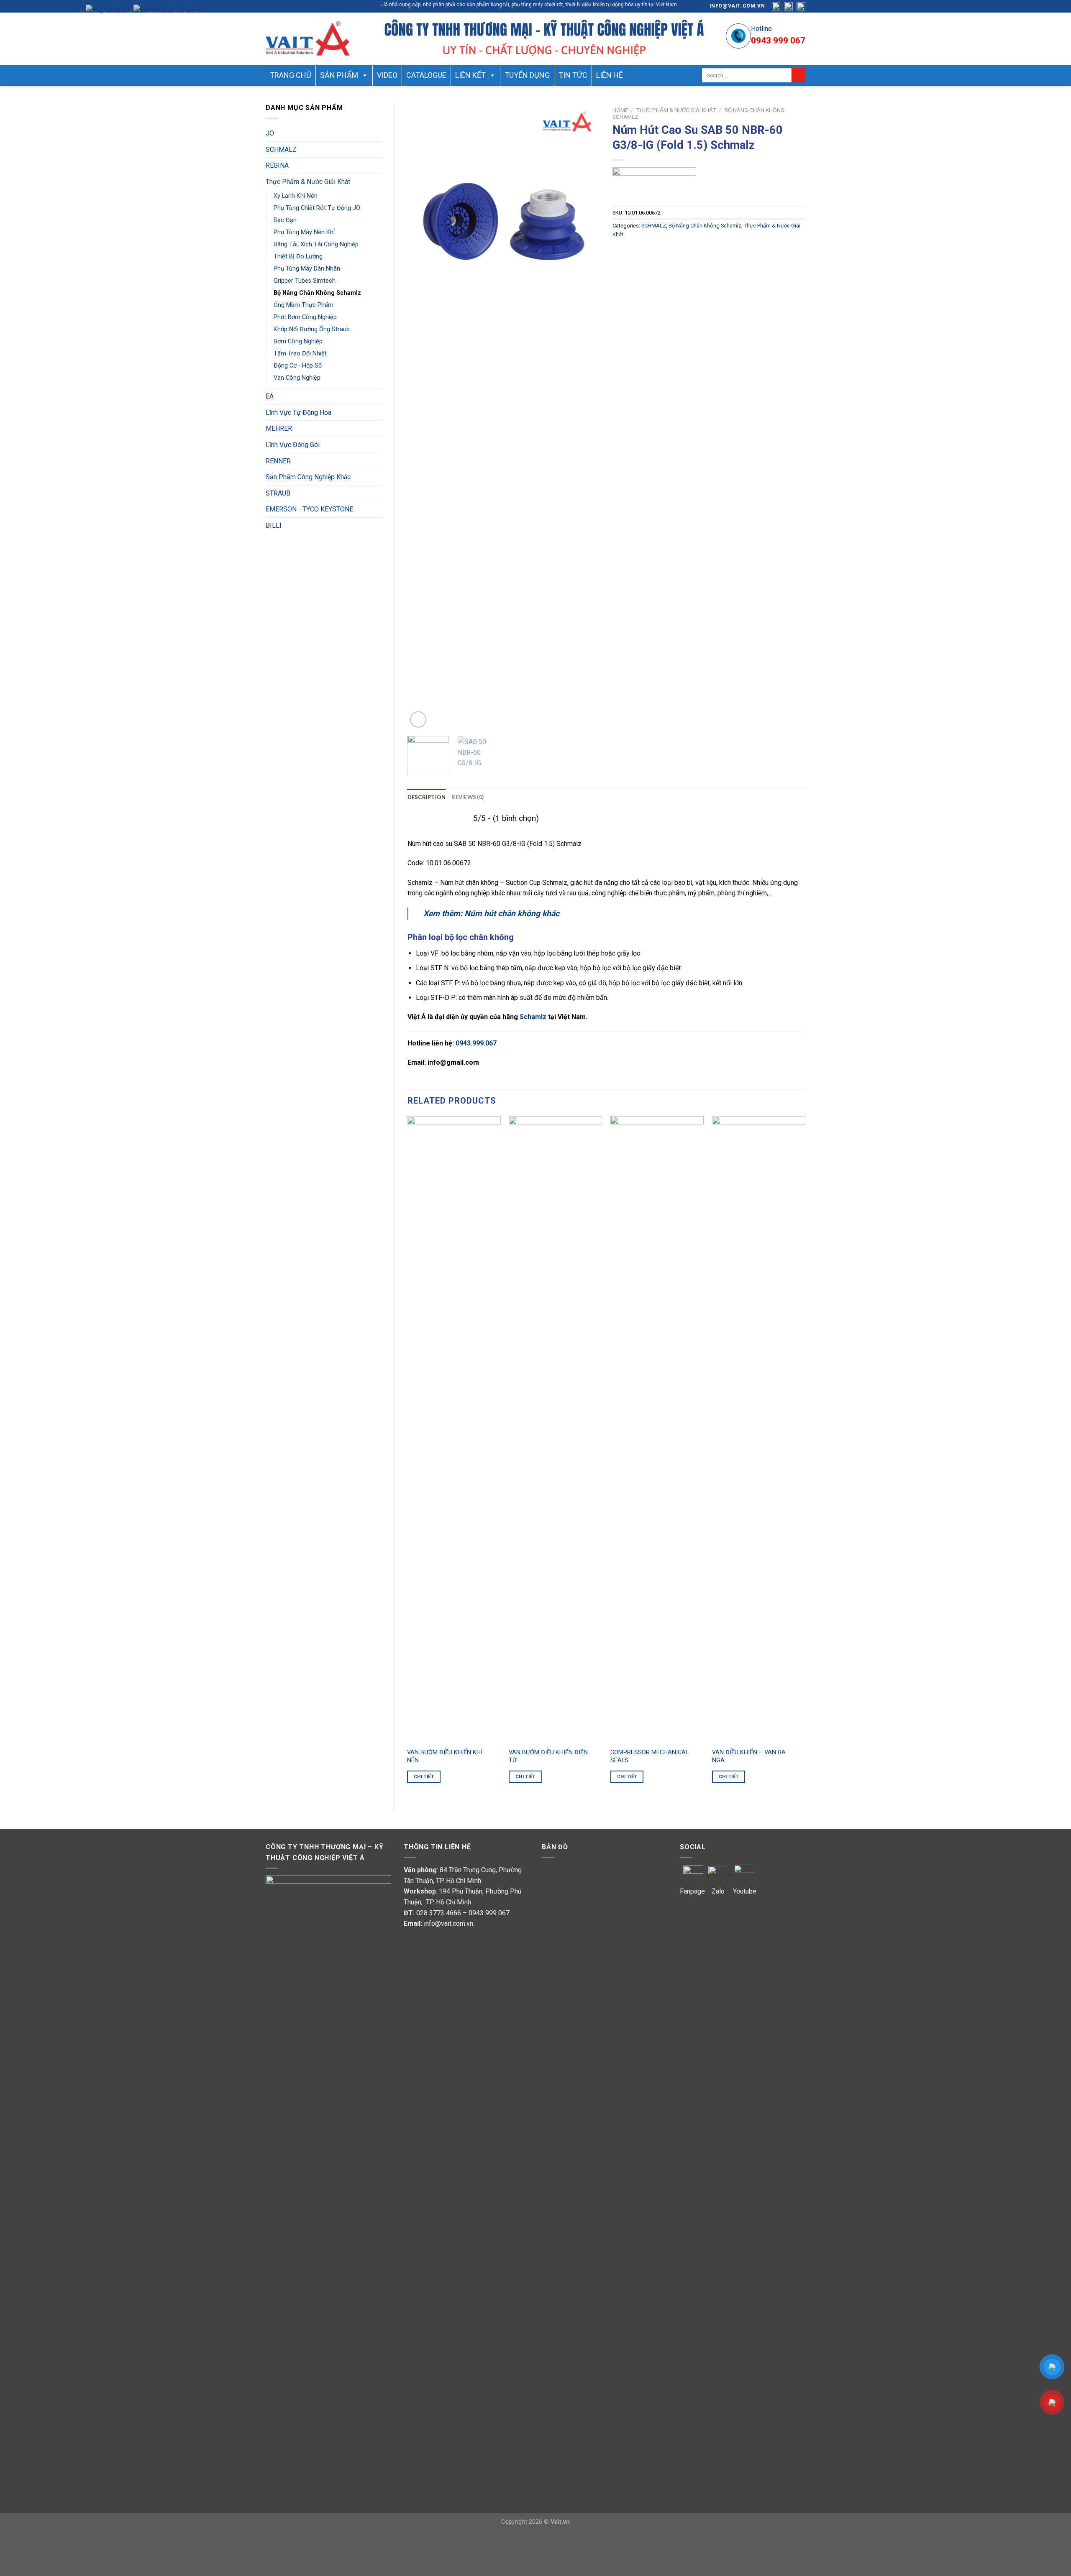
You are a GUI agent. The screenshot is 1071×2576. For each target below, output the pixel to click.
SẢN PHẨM (339, 75)
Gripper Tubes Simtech (305, 281)
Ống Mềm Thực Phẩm (304, 305)
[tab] (427, 797)
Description (427, 797)
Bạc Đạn (285, 220)
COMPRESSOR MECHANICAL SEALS (650, 1756)
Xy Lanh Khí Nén (296, 196)
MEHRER (279, 428)
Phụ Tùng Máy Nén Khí (304, 232)
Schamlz (533, 1017)
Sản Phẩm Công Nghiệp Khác (308, 477)
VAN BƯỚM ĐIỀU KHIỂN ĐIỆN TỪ (548, 1756)
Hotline (761, 29)
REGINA (277, 165)
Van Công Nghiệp (297, 378)
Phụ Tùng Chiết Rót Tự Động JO (317, 208)
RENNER (278, 461)
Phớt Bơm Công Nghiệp (305, 317)
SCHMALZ (281, 149)
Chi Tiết (424, 1776)
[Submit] (798, 75)
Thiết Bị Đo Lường (298, 257)
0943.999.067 (476, 1043)
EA (270, 396)
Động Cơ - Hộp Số (298, 366)
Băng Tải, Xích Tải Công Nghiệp (316, 244)
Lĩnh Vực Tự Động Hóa (298, 413)
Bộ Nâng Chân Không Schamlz (317, 293)
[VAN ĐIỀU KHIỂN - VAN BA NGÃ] (759, 1430)
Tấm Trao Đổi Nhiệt (300, 354)
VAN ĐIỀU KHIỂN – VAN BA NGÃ (749, 1756)
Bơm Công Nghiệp (298, 341)
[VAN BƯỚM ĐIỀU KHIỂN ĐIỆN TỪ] (555, 1430)
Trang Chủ (291, 75)
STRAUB (278, 493)
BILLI (274, 525)
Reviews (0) (468, 797)
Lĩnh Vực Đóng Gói (293, 445)
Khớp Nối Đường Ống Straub (312, 329)
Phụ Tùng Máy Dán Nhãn (307, 269)
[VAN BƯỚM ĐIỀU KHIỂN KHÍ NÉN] (454, 1430)
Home (620, 110)
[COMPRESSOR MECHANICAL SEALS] (657, 1430)
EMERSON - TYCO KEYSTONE (309, 509)
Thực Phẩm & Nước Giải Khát (308, 182)
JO (270, 133)
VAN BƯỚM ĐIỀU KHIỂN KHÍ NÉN (445, 1756)
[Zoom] (418, 719)
